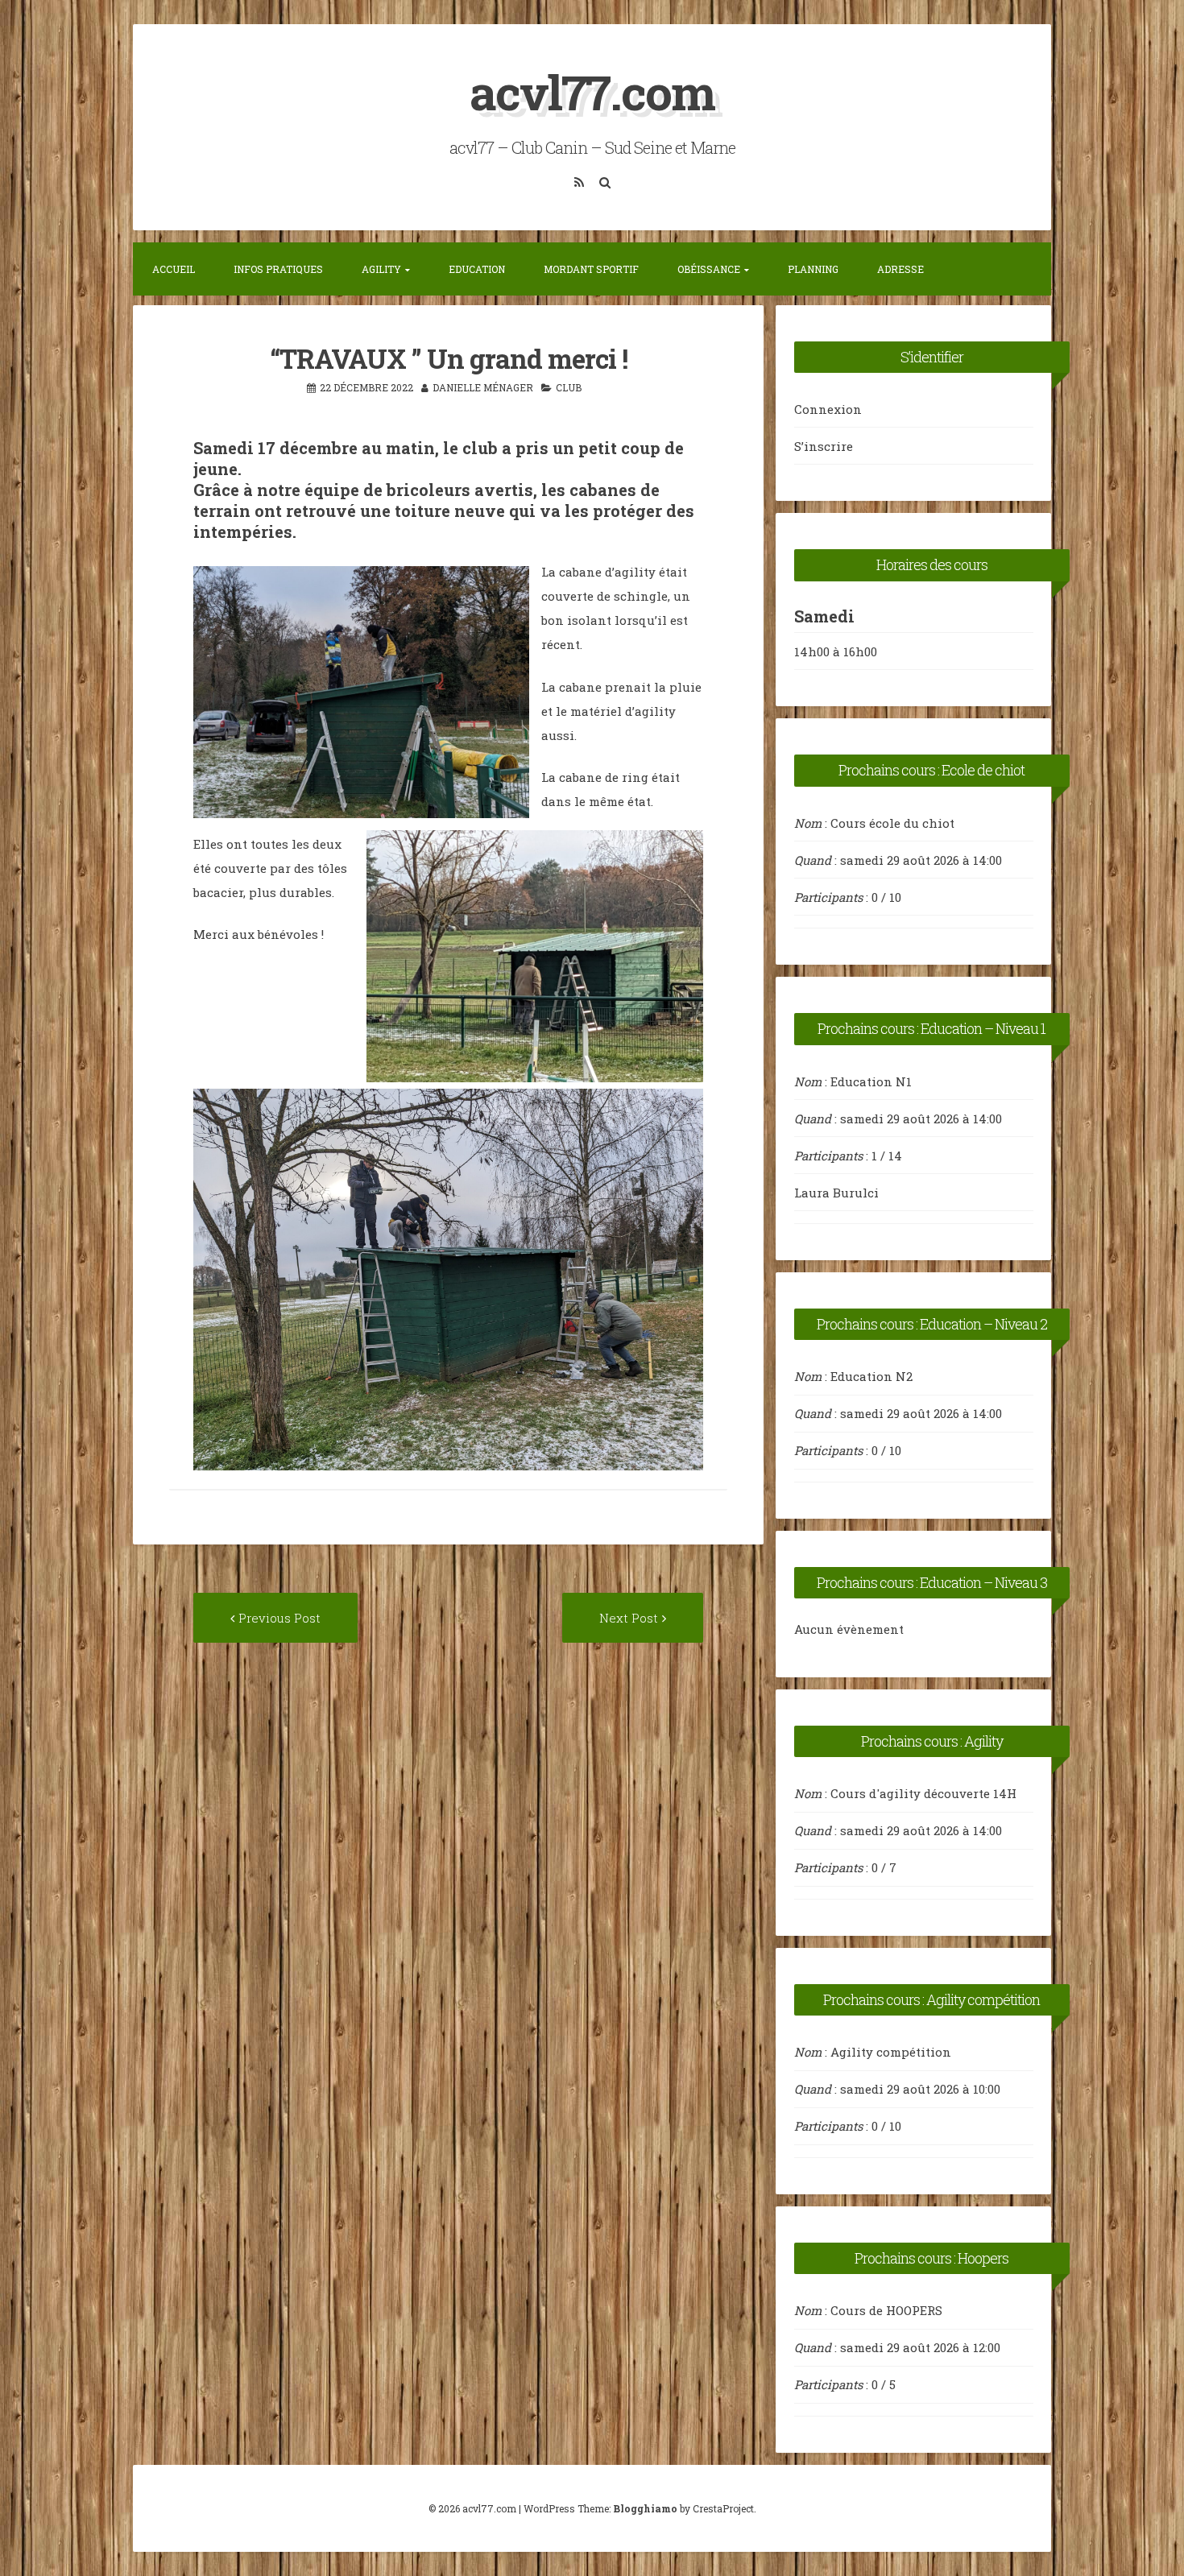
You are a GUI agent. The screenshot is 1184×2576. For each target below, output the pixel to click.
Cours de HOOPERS (886, 2310)
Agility (381, 269)
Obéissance (709, 269)
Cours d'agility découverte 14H (923, 1793)
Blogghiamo (645, 2508)
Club (569, 387)
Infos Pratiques (278, 269)
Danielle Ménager (483, 387)
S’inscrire (824, 446)
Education (477, 269)
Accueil (174, 269)
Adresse (900, 269)
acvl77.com (592, 91)
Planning (813, 269)
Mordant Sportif (591, 269)
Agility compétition (891, 2052)
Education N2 (871, 1376)
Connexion (828, 409)
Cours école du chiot (892, 823)
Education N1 (871, 1081)
